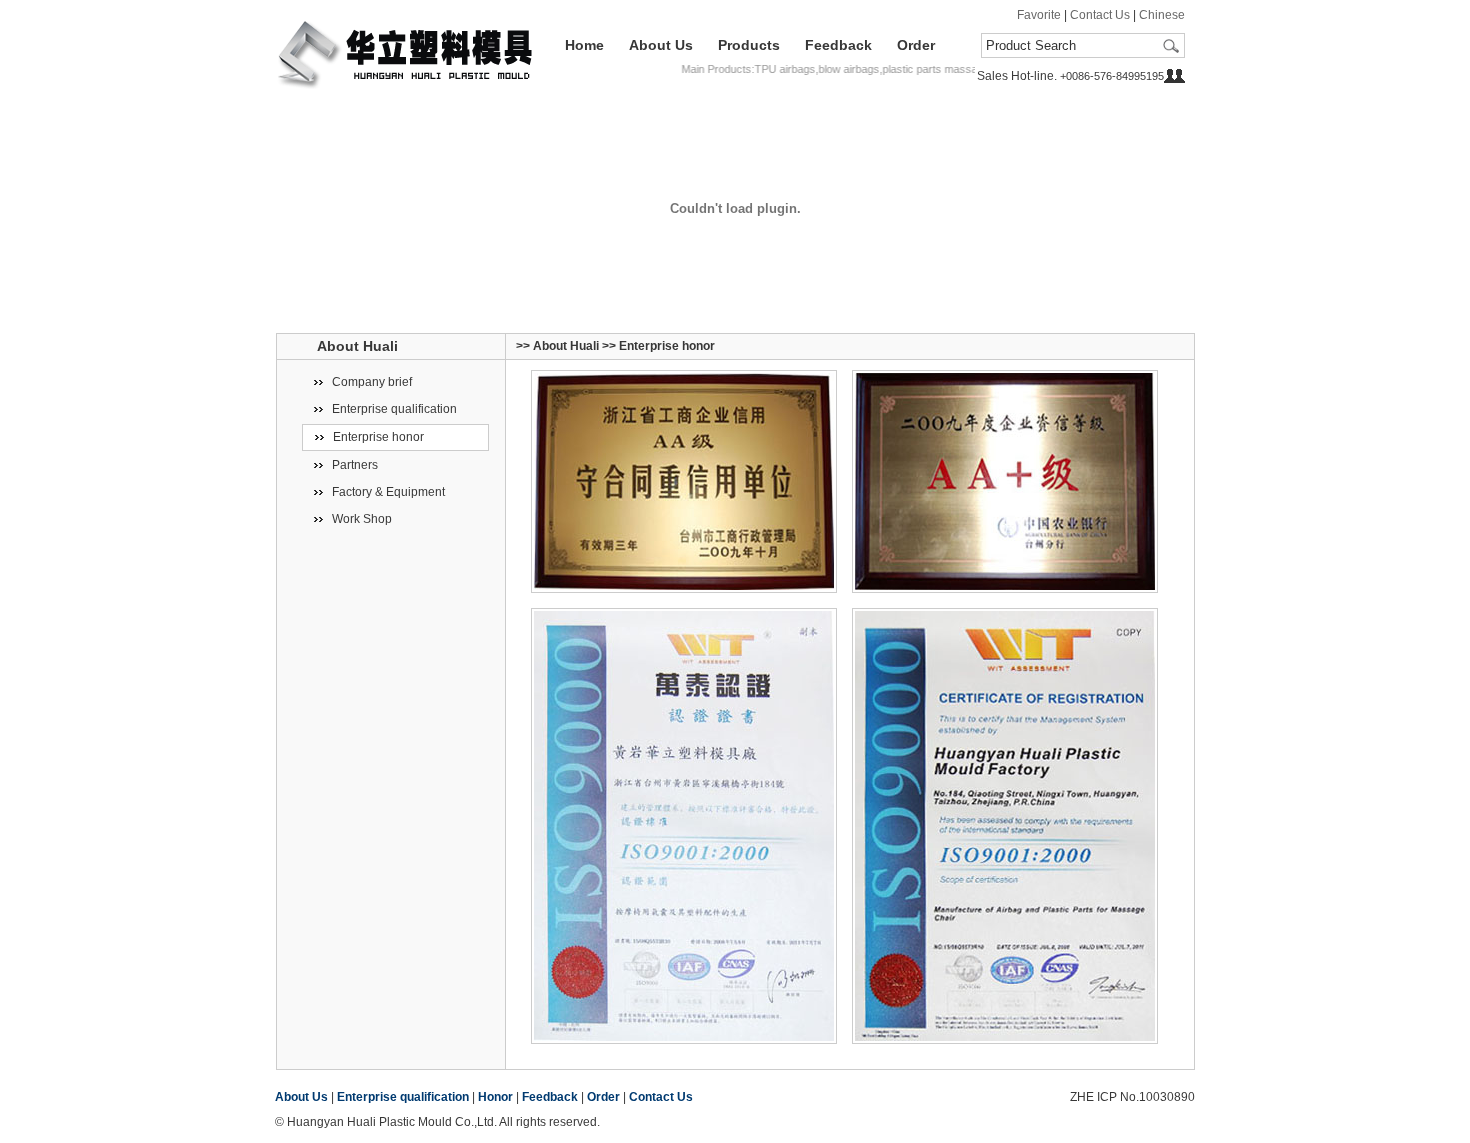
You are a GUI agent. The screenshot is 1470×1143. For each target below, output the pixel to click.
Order (916, 45)
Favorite (1039, 15)
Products (749, 45)
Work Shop (362, 519)
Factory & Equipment (388, 492)
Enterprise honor (378, 437)
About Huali (566, 346)
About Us (661, 45)
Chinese (1162, 15)
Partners (355, 465)
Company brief (372, 382)
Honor (495, 1097)
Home (584, 45)
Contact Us (1100, 15)
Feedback (838, 45)
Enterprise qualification (394, 409)
